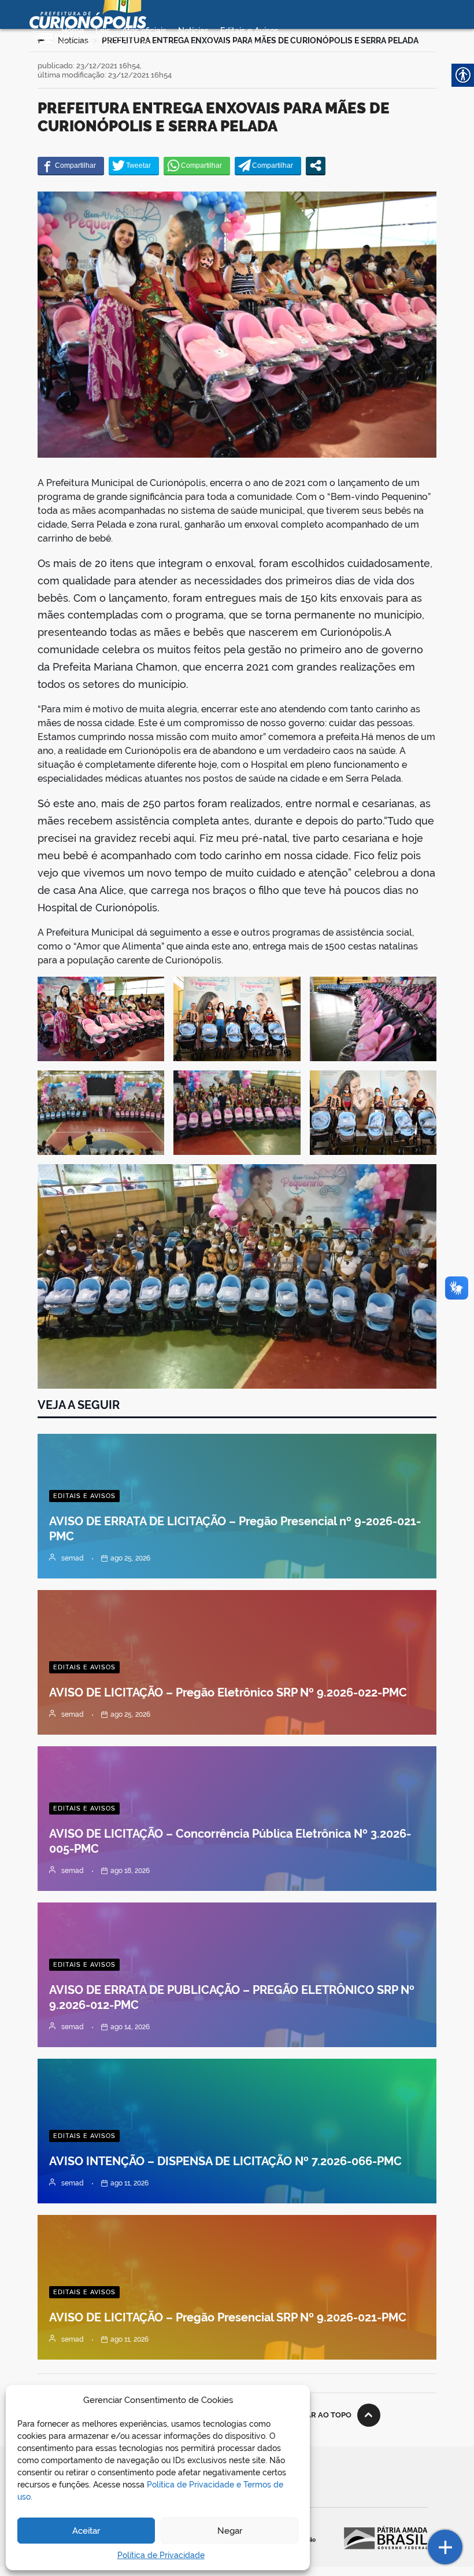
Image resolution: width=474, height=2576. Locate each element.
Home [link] (73, 31)
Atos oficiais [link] (144, 31)
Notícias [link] (193, 31)
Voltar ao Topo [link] (319, 2415)
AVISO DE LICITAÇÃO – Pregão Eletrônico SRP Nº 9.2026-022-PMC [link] (228, 1692)
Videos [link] (264, 45)
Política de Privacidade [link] (161, 2555)
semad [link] (73, 1558)
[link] (71, 165)
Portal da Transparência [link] (151, 45)
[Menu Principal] (46, 38)
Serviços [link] (77, 45)
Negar (230, 2531)
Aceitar (86, 2531)
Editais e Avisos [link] (249, 31)
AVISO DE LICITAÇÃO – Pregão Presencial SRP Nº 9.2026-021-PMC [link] (228, 2317)
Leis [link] (103, 31)
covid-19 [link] (224, 45)
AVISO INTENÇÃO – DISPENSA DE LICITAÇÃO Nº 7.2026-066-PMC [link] (225, 2161)
